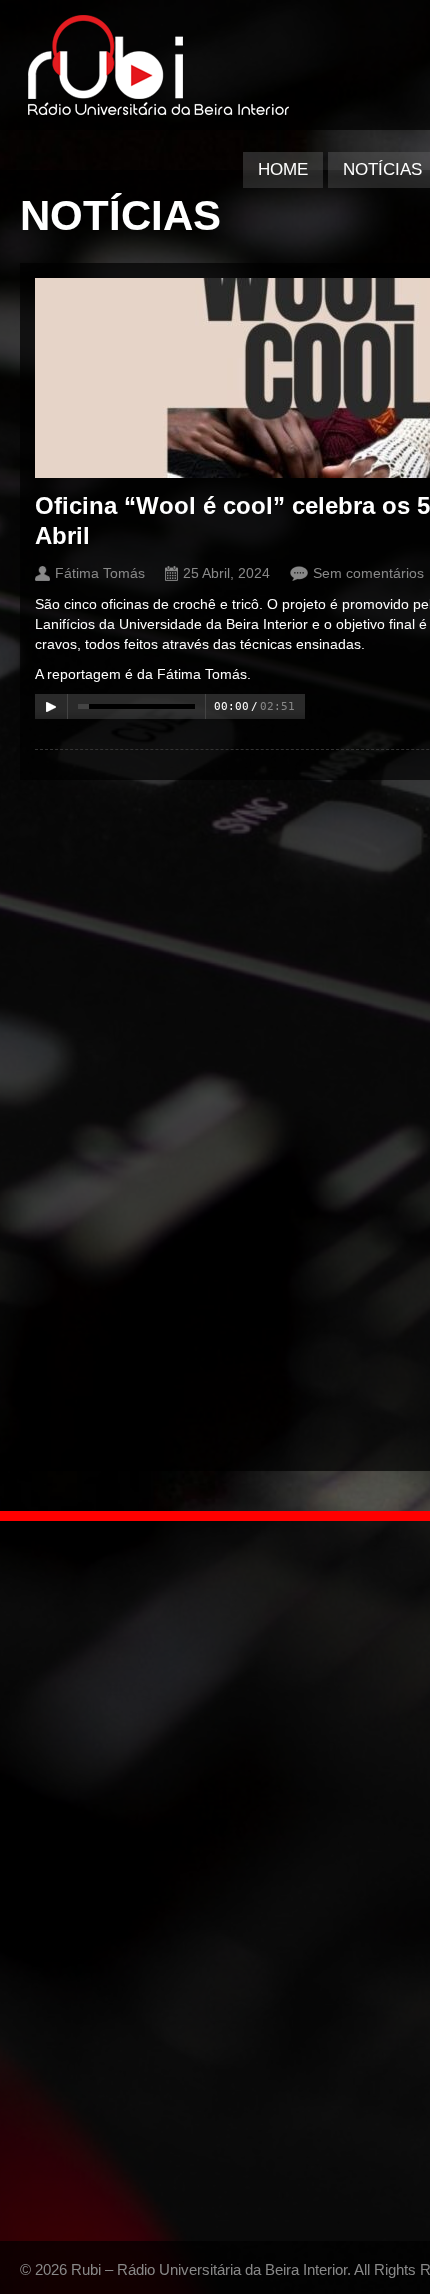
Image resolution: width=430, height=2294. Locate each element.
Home (283, 169)
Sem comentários (368, 573)
